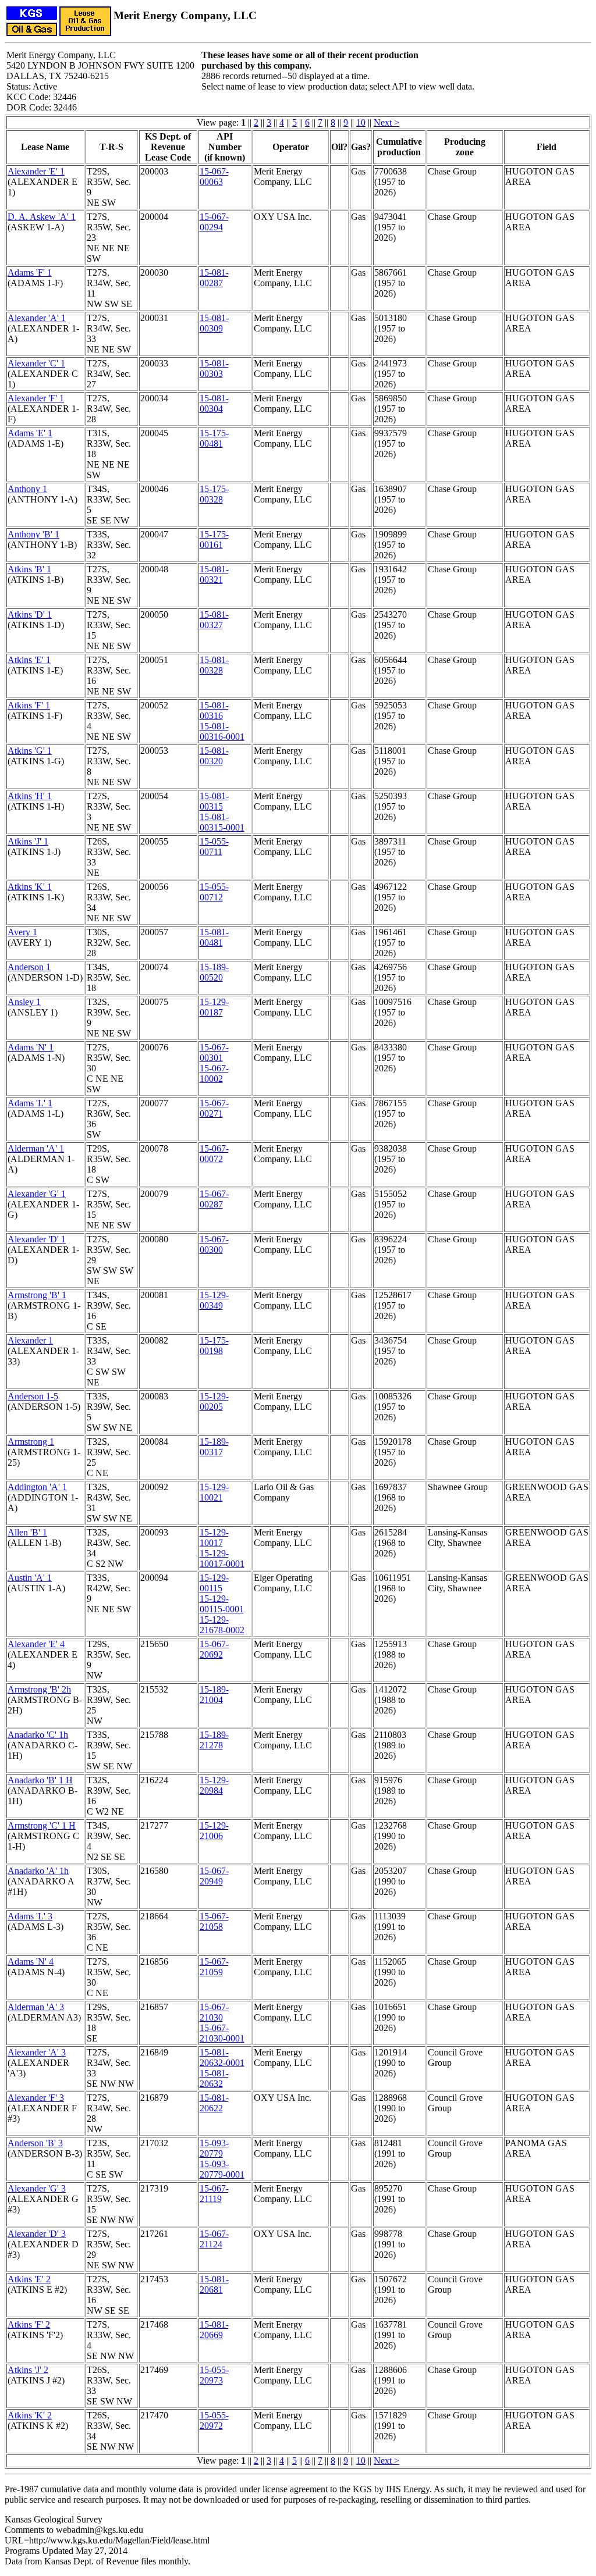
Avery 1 (22, 932)
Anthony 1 (27, 489)
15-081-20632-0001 (222, 2057)
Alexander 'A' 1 (37, 318)
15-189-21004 (214, 1695)
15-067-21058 (214, 1921)
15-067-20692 (214, 1649)
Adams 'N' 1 (31, 1047)
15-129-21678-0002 (222, 1625)
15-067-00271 (214, 1108)
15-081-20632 (214, 2078)
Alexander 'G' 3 (37, 2188)
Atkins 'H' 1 (30, 796)
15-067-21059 (214, 1967)
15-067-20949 (214, 1876)
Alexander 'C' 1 (36, 363)
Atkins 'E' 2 (29, 2279)
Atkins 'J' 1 (28, 841)
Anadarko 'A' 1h (38, 1871)
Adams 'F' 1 (30, 272)
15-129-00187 (214, 1007)
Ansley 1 (24, 1002)
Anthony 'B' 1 (33, 534)
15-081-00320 (214, 756)
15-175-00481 (214, 438)
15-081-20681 (214, 2284)
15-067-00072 (214, 1154)
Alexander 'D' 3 (37, 2234)
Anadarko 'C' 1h (38, 1735)
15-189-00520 (214, 972)
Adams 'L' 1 (30, 1103)
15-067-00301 (214, 1052)
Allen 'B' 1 (27, 1532)
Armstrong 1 (31, 1442)
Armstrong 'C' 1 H (42, 1825)
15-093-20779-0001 (222, 2169)
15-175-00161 (214, 539)
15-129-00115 (214, 1583)
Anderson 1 (29, 967)
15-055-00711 (214, 847)
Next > (386, 122)
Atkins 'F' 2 (29, 2324)
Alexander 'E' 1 (36, 171)
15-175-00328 (214, 494)
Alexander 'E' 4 (36, 1644)
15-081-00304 (214, 403)
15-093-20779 (214, 2148)
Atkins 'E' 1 (29, 660)
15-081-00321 (214, 574)
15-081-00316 (214, 710)
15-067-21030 (214, 2012)
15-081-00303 (214, 368)
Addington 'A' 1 (37, 1487)
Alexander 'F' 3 (36, 2098)
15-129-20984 (214, 1785)
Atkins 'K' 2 (30, 2415)
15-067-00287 (214, 1199)
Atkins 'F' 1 (29, 705)
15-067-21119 (214, 2194)
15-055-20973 (214, 2375)
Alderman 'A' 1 (36, 1148)
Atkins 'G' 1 (30, 751)
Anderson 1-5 (33, 1396)
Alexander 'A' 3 (37, 2052)
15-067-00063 (214, 177)
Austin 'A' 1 (30, 1578)
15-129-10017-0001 (222, 1558)
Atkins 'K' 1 (30, 887)
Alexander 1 (30, 1340)
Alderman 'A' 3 (36, 2007)
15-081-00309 (214, 323)
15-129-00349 (214, 1300)
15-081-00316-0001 (222, 731)
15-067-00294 (214, 222)
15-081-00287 (214, 278)
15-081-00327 (214, 620)
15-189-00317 (214, 1447)
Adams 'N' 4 (31, 1962)
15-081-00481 (214, 937)
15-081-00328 (214, 665)
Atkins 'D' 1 (30, 614)
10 (361, 122)
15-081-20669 (214, 2330)
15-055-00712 (214, 892)
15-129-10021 (214, 1492)
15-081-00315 (214, 801)
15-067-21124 (214, 2239)
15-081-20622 (214, 2103)
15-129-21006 (214, 1831)
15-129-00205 (214, 1401)
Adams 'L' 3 (30, 1916)
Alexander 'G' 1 (37, 1194)
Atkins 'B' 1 (29, 569)
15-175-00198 (214, 1346)
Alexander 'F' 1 (36, 398)
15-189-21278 (214, 1740)
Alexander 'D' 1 (37, 1239)
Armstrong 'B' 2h (39, 1689)
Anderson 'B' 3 (35, 2143)
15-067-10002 (214, 1073)
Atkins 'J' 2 (28, 2370)
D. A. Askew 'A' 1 (42, 217)
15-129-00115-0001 (222, 1604)
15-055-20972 (214, 2420)
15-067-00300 (214, 1244)
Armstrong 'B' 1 (37, 1295)
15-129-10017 (214, 1538)
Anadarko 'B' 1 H (40, 1780)
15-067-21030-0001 (222, 2033)
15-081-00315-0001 (222, 822)
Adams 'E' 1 (30, 433)
